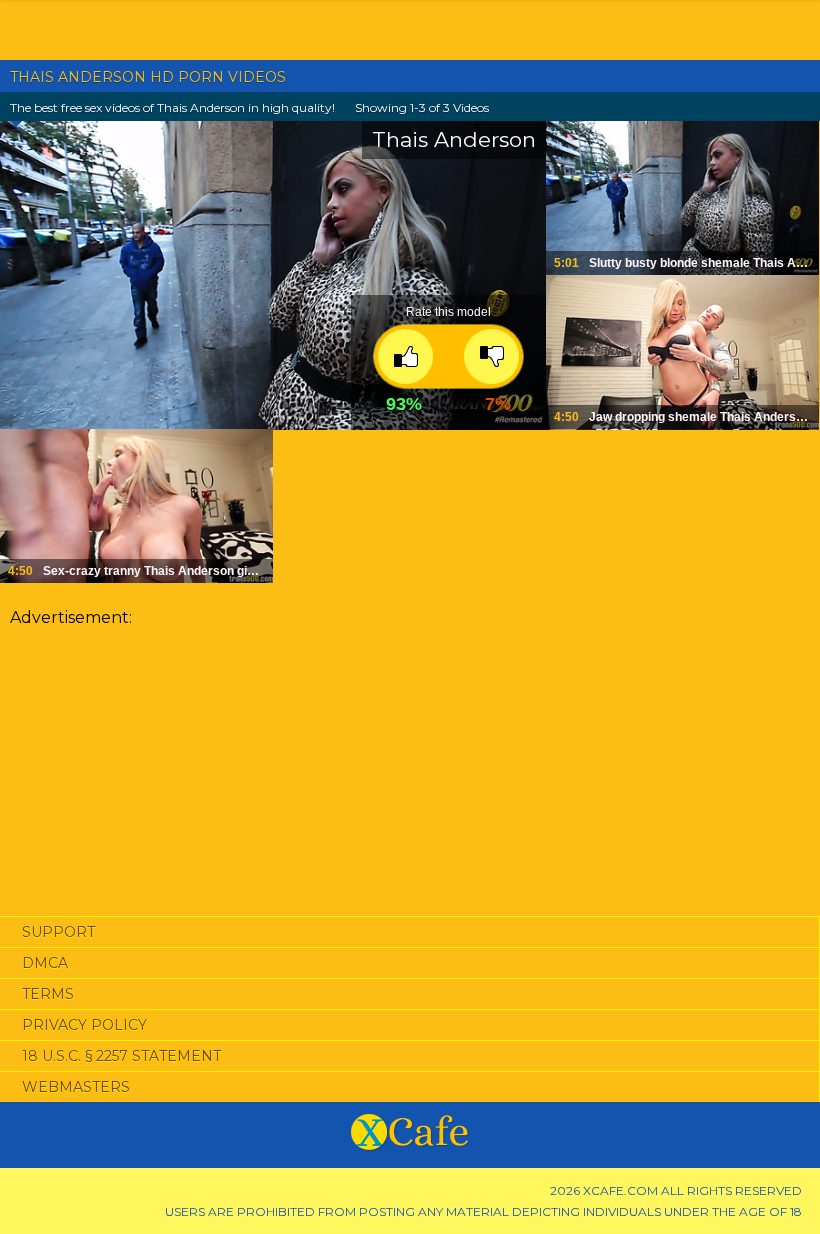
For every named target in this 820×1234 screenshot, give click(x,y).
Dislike (491, 356)
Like (405, 356)
